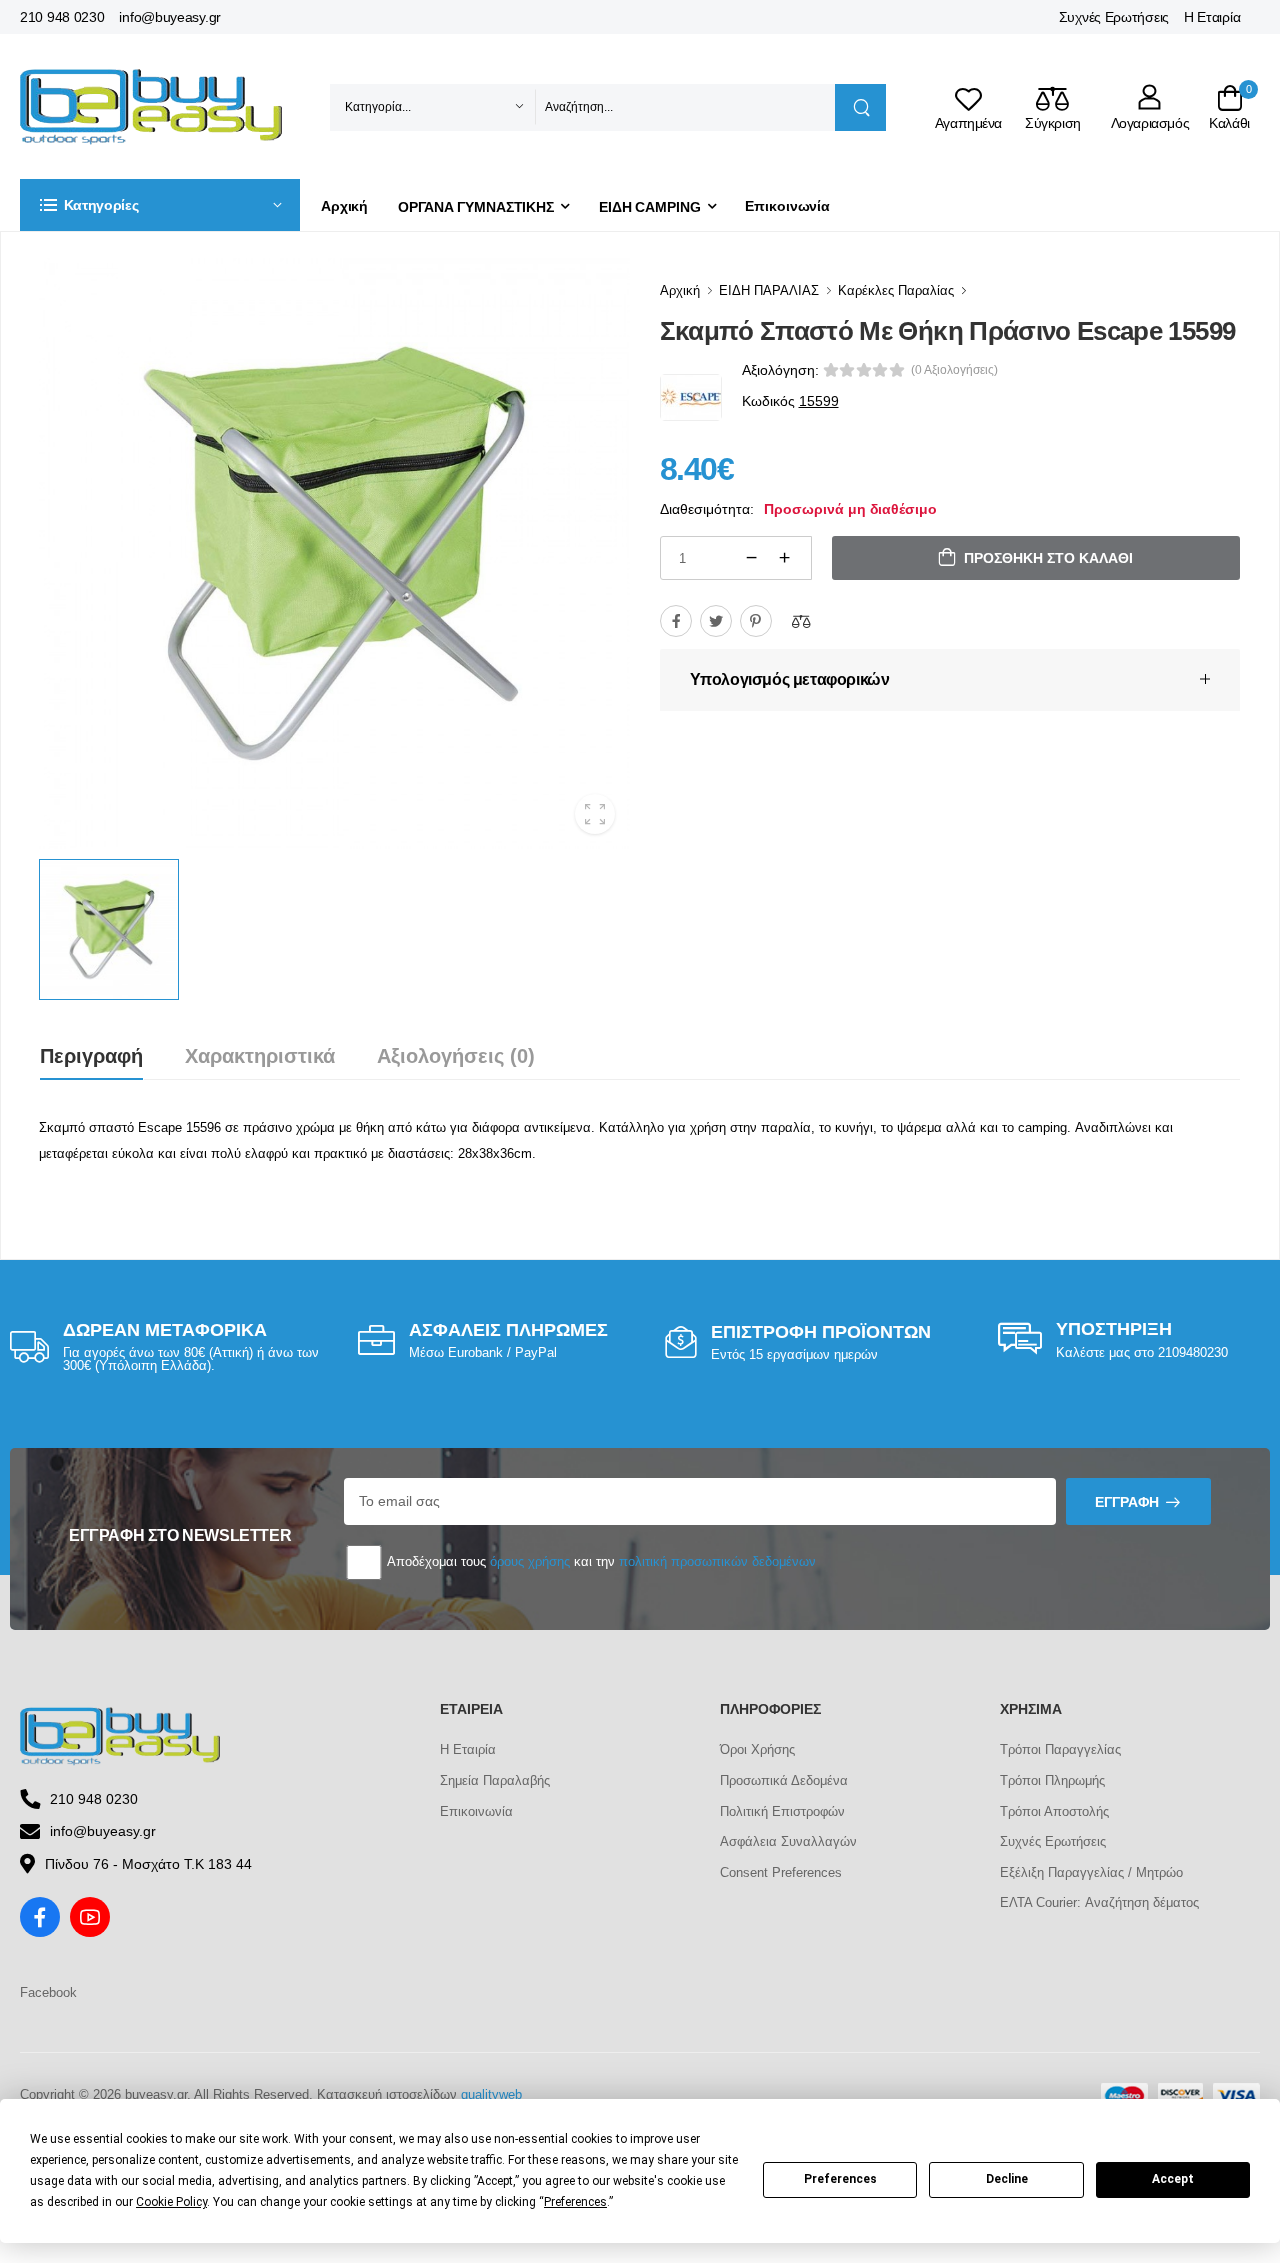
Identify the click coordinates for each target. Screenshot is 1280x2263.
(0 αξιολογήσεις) (954, 370)
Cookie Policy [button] (171, 2202)
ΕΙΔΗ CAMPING (650, 207)
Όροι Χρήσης (757, 1749)
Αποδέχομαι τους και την (600, 1561)
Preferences (840, 2179)
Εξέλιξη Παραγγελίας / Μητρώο (1091, 1872)
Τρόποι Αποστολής (1054, 1811)
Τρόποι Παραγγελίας (1060, 1749)
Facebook (48, 1992)
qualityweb (491, 2094)
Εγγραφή (1127, 1502)
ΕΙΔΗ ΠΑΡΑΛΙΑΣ (769, 290)
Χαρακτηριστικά (260, 1056)
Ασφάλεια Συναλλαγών (788, 1841)
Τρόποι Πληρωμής (1052, 1780)
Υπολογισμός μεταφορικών (790, 679)
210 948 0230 (62, 17)
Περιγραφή (91, 1056)
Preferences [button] (575, 2202)
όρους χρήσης (530, 1561)
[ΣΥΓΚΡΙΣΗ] (801, 621)
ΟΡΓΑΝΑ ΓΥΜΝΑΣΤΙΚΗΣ (476, 207)
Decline (1007, 2179)
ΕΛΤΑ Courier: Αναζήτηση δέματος (1099, 1902)
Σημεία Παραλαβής (495, 1780)
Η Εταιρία (1212, 17)
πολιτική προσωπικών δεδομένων (717, 1561)
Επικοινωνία (787, 206)
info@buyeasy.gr (170, 17)
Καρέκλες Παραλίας (896, 290)
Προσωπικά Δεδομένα (784, 1780)
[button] (160, 205)
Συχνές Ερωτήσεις (1114, 17)
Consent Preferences (781, 1872)
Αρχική (344, 206)
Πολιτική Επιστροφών (782, 1811)
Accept (1173, 2179)
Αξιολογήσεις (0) (456, 1056)
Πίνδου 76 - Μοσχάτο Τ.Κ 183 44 (148, 1864)
